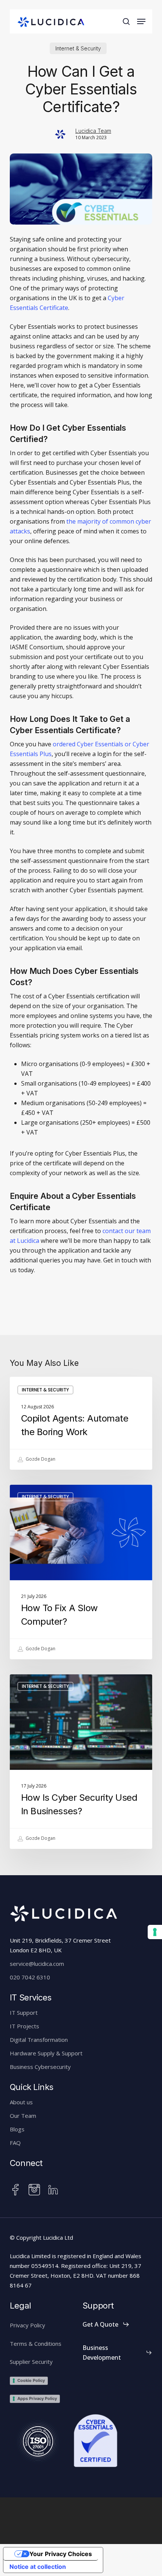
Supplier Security (31, 2362)
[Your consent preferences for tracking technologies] (155, 1932)
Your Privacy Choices (61, 2554)
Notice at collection (38, 2567)
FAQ (15, 2143)
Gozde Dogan (40, 1459)
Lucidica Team (93, 131)
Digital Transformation (39, 2040)
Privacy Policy (28, 2325)
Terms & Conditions (36, 2344)
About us (21, 2102)
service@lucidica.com (37, 1964)
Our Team (23, 2116)
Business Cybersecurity (40, 2067)
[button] (141, 21)
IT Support (24, 2012)
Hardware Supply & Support (46, 2053)
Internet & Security (78, 48)
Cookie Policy (31, 2380)
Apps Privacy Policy (37, 2398)
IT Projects (24, 2026)
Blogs (17, 2129)
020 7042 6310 (30, 1977)
